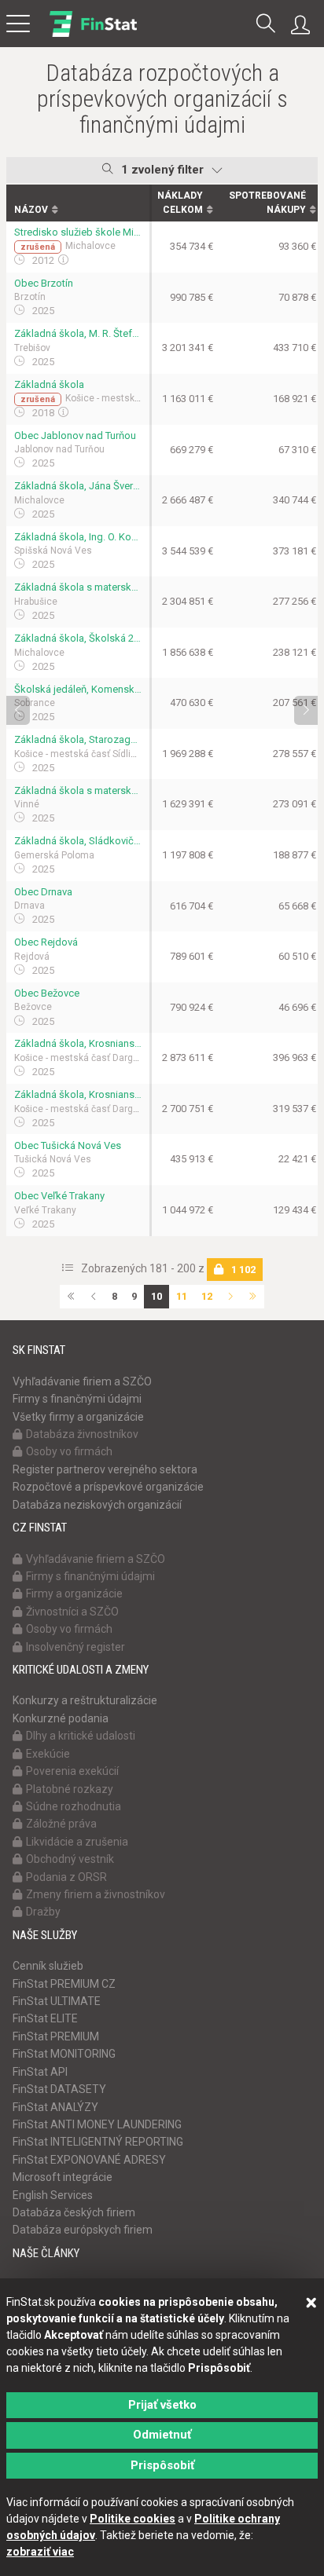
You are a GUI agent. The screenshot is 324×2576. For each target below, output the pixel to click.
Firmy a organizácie (74, 1594)
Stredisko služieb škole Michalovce (78, 232)
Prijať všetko (162, 2405)
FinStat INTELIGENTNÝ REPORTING (98, 2142)
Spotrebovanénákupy (267, 202)
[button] (266, 25)
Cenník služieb (48, 1966)
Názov (31, 210)
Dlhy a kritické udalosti (81, 1736)
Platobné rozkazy (70, 1789)
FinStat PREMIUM (56, 2036)
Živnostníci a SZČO (72, 1612)
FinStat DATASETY (59, 2089)
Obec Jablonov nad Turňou (75, 435)
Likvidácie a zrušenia (77, 1842)
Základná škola (49, 384)
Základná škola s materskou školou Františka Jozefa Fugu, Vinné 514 (78, 790)
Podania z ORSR (66, 1877)
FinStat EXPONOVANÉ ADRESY (89, 2160)
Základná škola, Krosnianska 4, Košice (78, 1094)
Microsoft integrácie (63, 2177)
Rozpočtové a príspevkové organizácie (108, 1487)
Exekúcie (48, 1754)
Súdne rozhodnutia (74, 1806)
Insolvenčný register (75, 1647)
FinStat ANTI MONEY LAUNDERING (97, 2124)
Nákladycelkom (180, 202)
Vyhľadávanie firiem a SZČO (82, 1381)
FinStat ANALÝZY (55, 2107)
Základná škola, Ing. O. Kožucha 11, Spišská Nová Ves (78, 537)
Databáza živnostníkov (82, 1434)
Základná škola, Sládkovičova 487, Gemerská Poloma (78, 841)
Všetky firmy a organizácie (78, 1417)
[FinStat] (93, 35)
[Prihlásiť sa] (304, 25)
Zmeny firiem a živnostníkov (96, 1894)
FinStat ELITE (45, 2018)
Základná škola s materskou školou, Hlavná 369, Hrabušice (78, 587)
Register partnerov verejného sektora (105, 1469)
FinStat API (40, 2072)
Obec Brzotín (44, 283)
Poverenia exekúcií (72, 1771)
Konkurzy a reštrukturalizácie (85, 1700)
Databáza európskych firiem (83, 2230)
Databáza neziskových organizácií (97, 1505)
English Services (53, 2195)
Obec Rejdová (46, 942)
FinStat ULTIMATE (57, 2001)
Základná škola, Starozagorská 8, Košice (78, 739)
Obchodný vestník (70, 1859)
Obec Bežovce (47, 993)
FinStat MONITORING (64, 2054)
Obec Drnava (43, 892)
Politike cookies (133, 2519)
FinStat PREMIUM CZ (64, 1984)
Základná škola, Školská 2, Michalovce (78, 638)
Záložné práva (61, 1824)
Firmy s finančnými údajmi (77, 1399)
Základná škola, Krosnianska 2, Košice (78, 1043)
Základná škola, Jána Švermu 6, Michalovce (78, 486)
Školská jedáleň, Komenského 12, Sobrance (78, 689)
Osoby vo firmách (69, 1451)
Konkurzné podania (61, 1718)
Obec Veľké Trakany (59, 1196)
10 (156, 1296)
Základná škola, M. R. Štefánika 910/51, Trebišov (78, 333)
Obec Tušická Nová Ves (68, 1145)
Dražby (43, 1912)
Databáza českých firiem (74, 2212)
